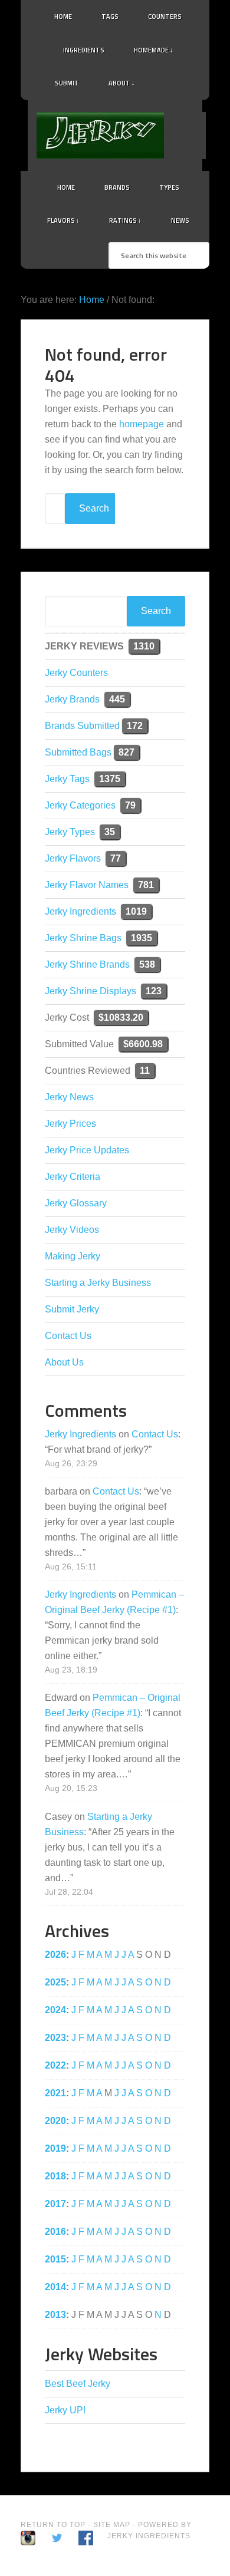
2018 (55, 2176)
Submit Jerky (72, 1309)
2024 (55, 2010)
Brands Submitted (82, 726)
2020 (55, 2121)
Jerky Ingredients (131, 136)
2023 (55, 2038)
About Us (64, 1362)
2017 (55, 2204)
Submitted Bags (78, 752)
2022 (55, 2065)
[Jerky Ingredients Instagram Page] (202, 78)
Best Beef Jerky (78, 2384)
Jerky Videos (72, 1230)
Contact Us (68, 1336)
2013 (55, 2315)
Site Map (113, 2525)
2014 (55, 2287)
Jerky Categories (80, 805)
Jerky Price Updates (87, 1150)
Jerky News (69, 1097)
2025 (55, 1982)
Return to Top (53, 2525)
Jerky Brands (72, 699)
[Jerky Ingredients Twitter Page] (172, 80)
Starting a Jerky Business (98, 1283)
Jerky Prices (70, 1124)
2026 (55, 1955)
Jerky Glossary (76, 1203)
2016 (55, 2232)
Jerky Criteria (73, 1177)
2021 (55, 2093)
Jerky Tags (67, 779)
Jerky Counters (76, 673)
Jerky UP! (65, 2410)
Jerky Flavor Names (87, 885)
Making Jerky (73, 1256)
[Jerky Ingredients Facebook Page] (187, 80)
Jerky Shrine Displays (91, 991)
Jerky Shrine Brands (87, 964)
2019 (55, 2148)
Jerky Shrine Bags (83, 938)
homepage (142, 424)
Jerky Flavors (73, 858)
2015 (55, 2259)
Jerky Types (70, 832)
